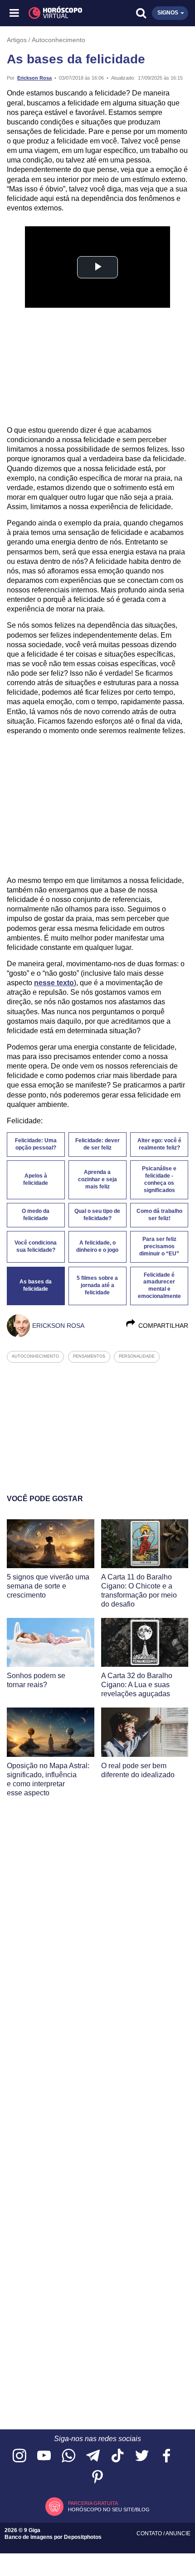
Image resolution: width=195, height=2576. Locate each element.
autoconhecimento (35, 1356)
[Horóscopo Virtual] (57, 13)
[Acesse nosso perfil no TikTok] (117, 2456)
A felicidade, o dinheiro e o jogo (97, 1246)
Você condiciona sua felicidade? (36, 1246)
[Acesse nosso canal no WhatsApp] (68, 2456)
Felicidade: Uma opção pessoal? (36, 1144)
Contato (150, 2533)
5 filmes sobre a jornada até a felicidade (97, 1285)
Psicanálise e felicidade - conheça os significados (159, 1179)
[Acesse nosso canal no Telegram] (93, 2456)
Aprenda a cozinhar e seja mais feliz (97, 1179)
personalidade (137, 1356)
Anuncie (178, 2533)
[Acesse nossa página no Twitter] (142, 2456)
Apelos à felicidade (36, 1179)
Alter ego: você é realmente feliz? (159, 1144)
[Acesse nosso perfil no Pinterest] (97, 2478)
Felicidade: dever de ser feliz (97, 1144)
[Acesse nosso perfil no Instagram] (19, 2456)
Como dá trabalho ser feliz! (159, 1215)
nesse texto (54, 983)
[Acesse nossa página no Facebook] (166, 2456)
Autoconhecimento (58, 40)
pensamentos (89, 1356)
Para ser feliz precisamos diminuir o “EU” (159, 1246)
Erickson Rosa (34, 78)
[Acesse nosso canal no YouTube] (44, 2456)
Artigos (17, 40)
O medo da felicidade (36, 1215)
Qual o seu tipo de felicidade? (97, 1215)
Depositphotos (83, 2537)
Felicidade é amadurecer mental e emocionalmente (159, 1286)
